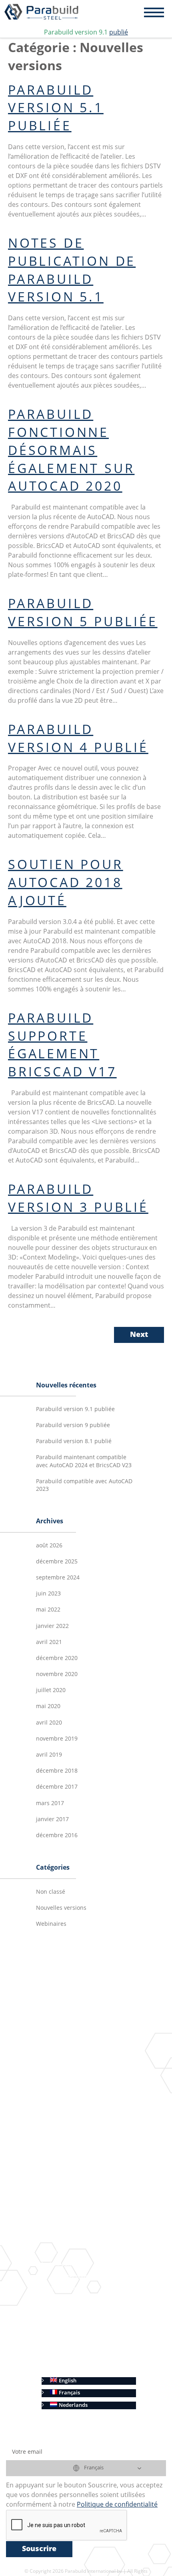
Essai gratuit (65, 2240)
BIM (67, 2123)
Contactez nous (69, 2277)
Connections (89, 2075)
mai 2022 (48, 1610)
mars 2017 (50, 1804)
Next (139, 1335)
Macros (83, 2099)
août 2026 (49, 1546)
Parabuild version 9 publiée (73, 1425)
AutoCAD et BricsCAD (77, 2216)
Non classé (51, 1892)
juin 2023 (48, 1594)
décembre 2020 (57, 1658)
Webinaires (51, 1924)
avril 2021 (49, 1642)
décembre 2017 (57, 1787)
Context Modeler (95, 2087)
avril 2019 (49, 1755)
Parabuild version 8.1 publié (74, 1442)
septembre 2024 (58, 1578)
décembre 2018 (57, 1771)
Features (61, 2050)
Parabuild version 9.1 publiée (75, 1409)
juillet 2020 (51, 1690)
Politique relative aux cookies (86, 2369)
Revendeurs (64, 2289)
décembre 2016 (57, 1836)
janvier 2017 (52, 1820)
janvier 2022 (52, 1626)
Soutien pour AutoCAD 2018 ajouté (66, 884)
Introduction (66, 2038)
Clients (58, 2301)
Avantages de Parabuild (80, 2228)
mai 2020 (48, 1707)
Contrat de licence (72, 2313)
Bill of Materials (82, 2192)
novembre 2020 (57, 1674)
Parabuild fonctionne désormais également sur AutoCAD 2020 (71, 452)
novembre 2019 (57, 1739)
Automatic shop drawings (94, 2160)
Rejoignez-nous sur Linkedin (84, 2135)
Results (59, 2148)
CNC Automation (83, 2204)
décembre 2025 (57, 1562)
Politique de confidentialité (83, 2357)
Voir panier (64, 2264)
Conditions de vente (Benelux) (87, 2345)
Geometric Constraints (102, 2111)
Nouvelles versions (61, 1908)
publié (119, 33)
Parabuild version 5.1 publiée (56, 109)
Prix (55, 2252)
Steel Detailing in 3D (87, 2062)
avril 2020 (49, 1723)
